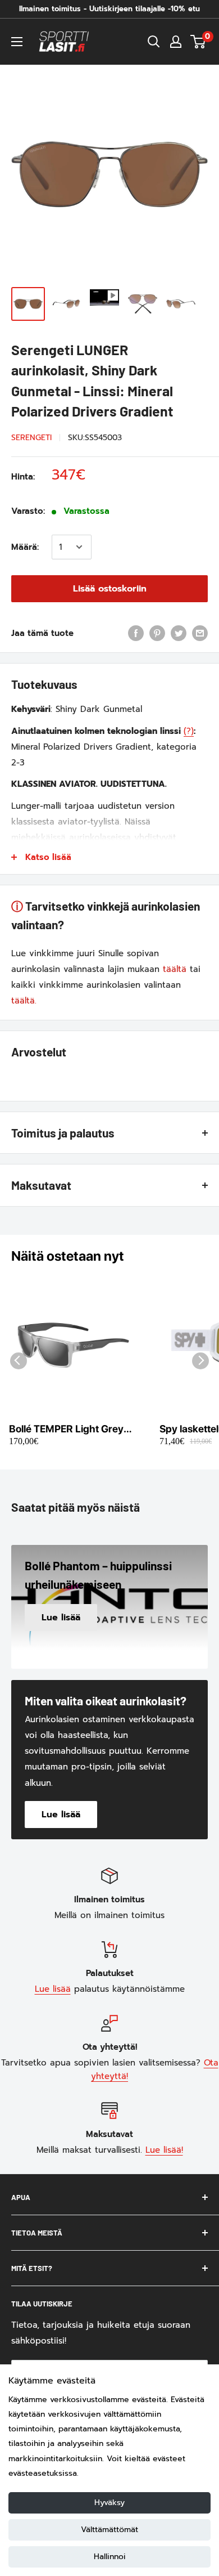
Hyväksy (109, 2503)
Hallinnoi (110, 2557)
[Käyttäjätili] (176, 42)
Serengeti (31, 438)
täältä (175, 969)
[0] (199, 42)
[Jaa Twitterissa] (179, 633)
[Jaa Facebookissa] (136, 633)
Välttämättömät (109, 2530)
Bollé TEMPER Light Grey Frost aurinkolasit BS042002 (66, 1429)
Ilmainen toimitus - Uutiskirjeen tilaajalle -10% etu (109, 9)
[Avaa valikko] (17, 42)
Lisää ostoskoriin (110, 589)
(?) (189, 731)
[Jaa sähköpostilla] (200, 633)
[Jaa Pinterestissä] (157, 633)
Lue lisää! (164, 2150)
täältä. (24, 1001)
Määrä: (25, 547)
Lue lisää (53, 1989)
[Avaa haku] (154, 42)
